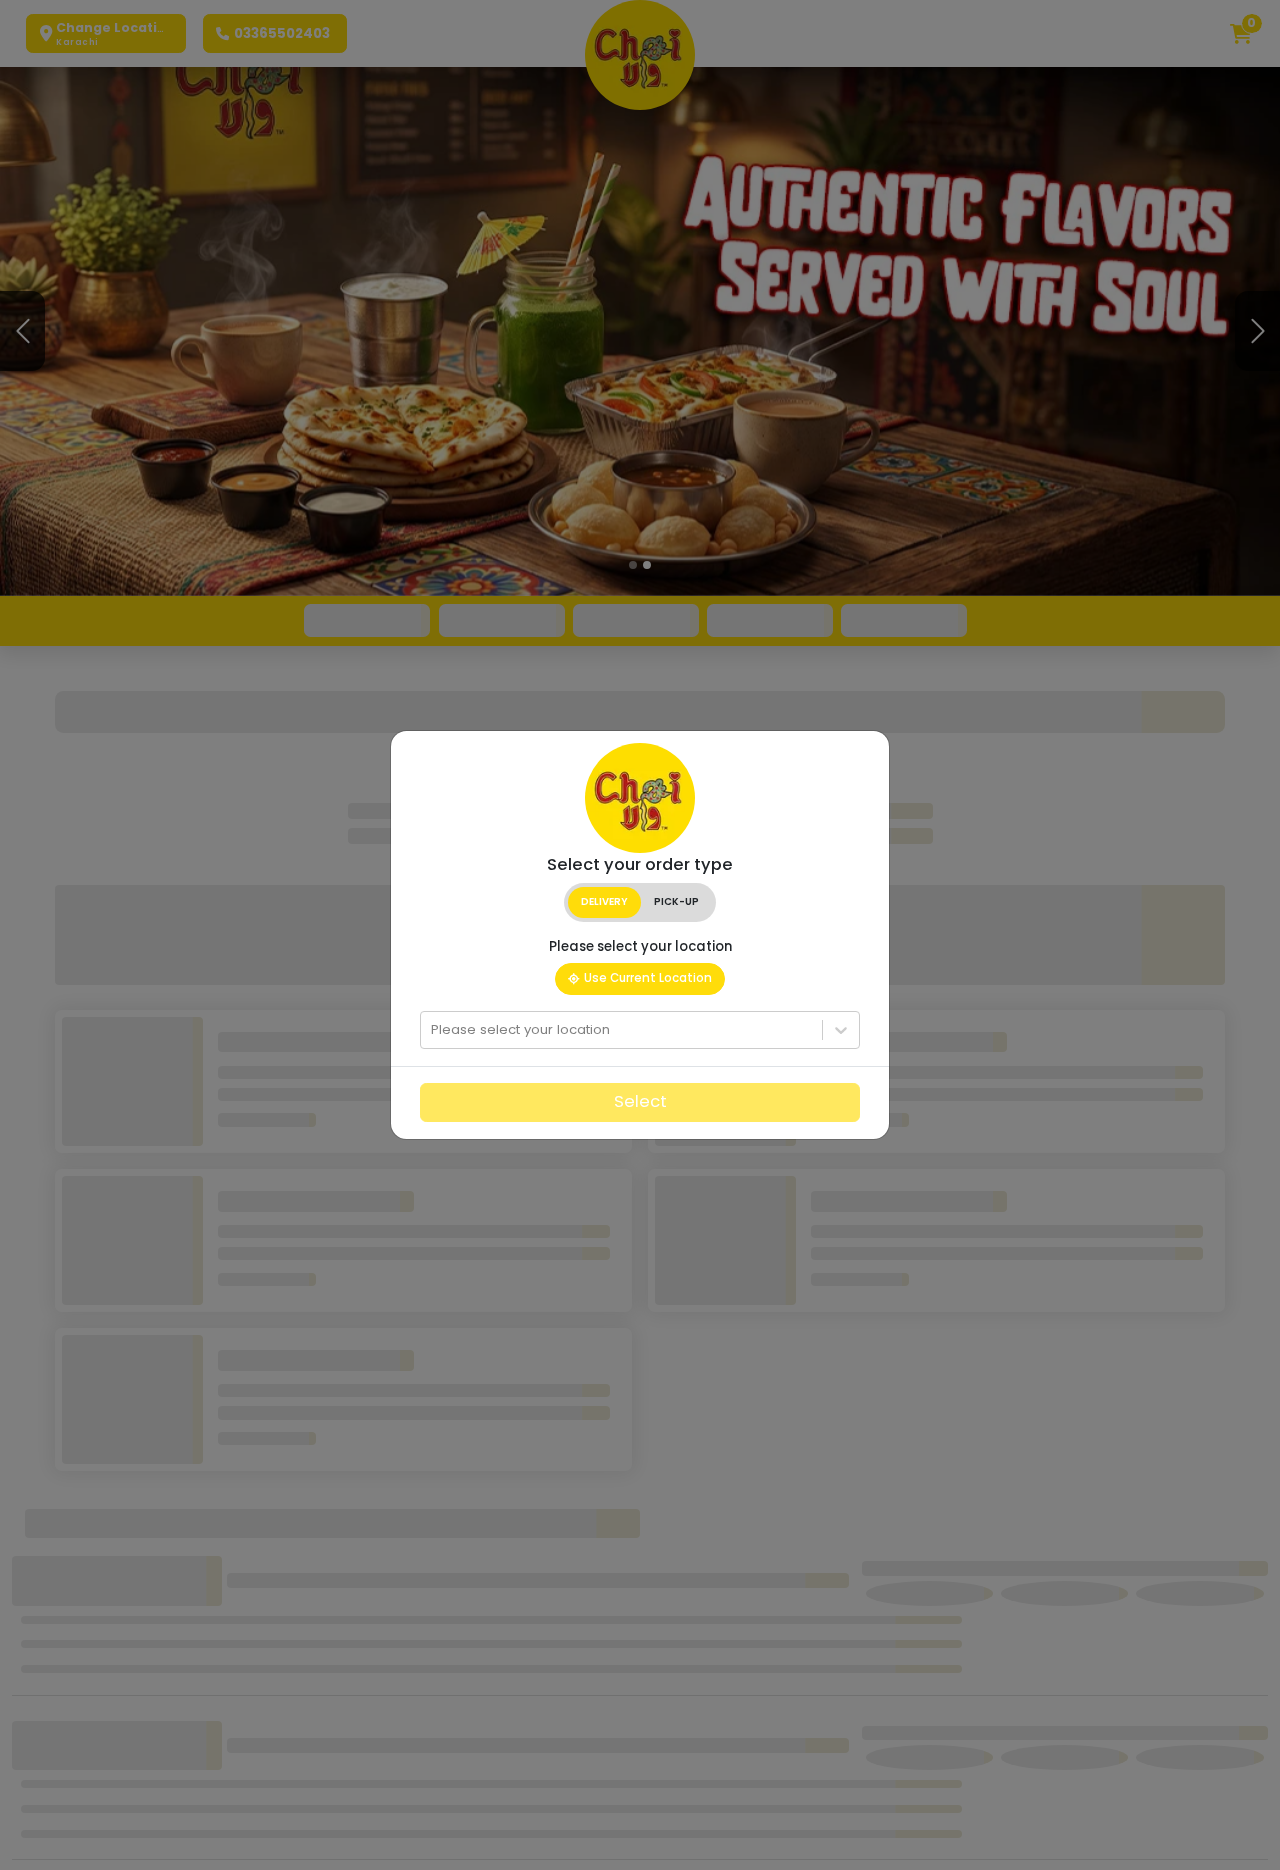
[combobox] (433, 1030)
